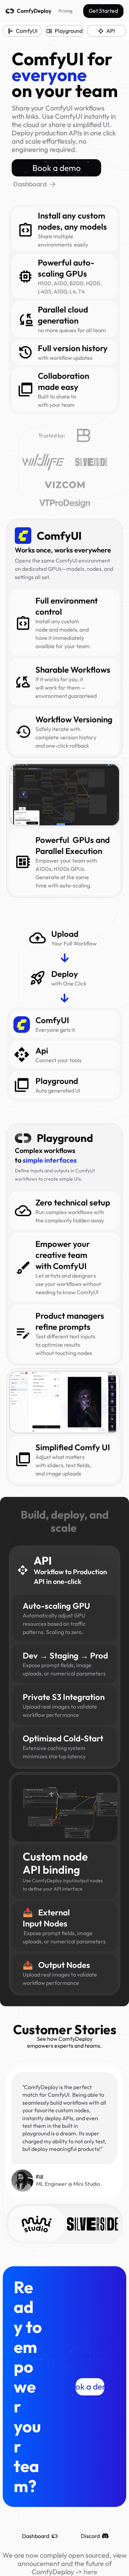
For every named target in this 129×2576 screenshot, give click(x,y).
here (90, 2572)
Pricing (65, 11)
